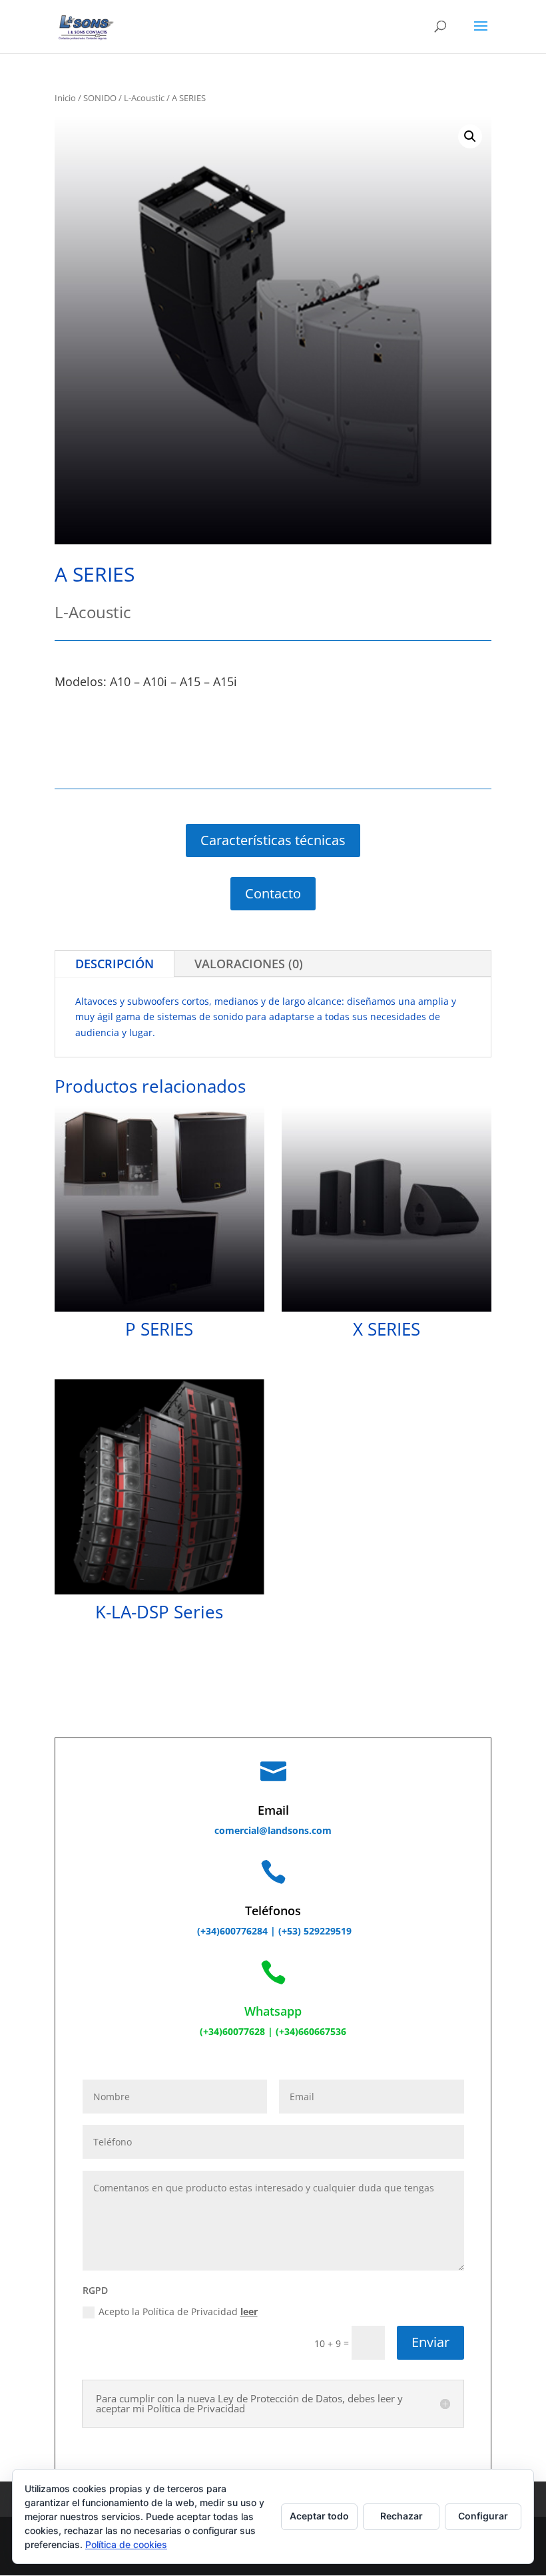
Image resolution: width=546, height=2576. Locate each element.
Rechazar (402, 2516)
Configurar (483, 2516)
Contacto (273, 893)
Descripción (115, 964)
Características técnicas (273, 840)
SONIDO (100, 98)
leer (249, 2311)
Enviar (430, 2342)
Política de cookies (126, 2544)
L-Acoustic (144, 98)
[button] (470, 136)
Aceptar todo (319, 2516)
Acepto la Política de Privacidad (178, 2311)
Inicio (65, 98)
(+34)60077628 (232, 2031)
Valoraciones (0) (249, 964)
